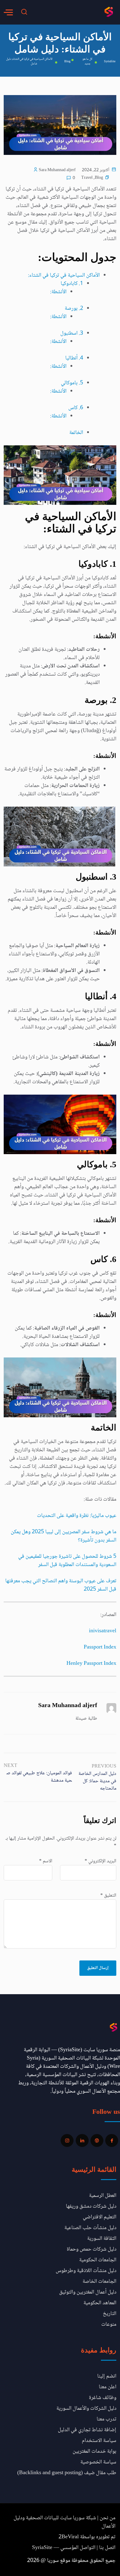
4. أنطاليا (74, 358)
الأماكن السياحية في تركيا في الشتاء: (64, 275)
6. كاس (76, 408)
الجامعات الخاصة (99, 2282)
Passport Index (100, 1647)
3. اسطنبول (72, 333)
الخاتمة (76, 433)
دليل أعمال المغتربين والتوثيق (88, 2292)
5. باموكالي (72, 383)
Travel (87, 178)
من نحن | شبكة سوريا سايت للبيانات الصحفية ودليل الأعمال (64, 2522)
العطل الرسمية (103, 2196)
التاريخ (110, 2314)
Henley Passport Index (91, 1664)
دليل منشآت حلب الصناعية (90, 2228)
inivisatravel (103, 1631)
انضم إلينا (107, 2376)
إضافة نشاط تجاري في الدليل (87, 2430)
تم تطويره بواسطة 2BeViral (87, 2537)
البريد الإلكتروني (100, 1861)
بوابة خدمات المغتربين (94, 2451)
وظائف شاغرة (103, 2398)
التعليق (108, 1896)
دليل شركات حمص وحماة (92, 2249)
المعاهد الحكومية (100, 2303)
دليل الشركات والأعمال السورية (86, 2409)
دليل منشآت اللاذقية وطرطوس (86, 2271)
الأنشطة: (58, 292)
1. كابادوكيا (72, 284)
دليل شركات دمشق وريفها (91, 2206)
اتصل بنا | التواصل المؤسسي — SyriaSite (74, 2548)
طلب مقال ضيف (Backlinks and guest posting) (67, 2473)
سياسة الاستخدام (99, 2441)
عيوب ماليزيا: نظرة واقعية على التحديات (77, 1516)
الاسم (46, 1861)
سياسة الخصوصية (98, 2462)
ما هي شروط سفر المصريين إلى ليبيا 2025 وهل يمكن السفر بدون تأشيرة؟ (64, 1536)
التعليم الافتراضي (100, 2217)
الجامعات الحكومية (98, 2260)
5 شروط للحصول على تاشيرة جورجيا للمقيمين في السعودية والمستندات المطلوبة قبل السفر (67, 1561)
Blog (99, 178)
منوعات (109, 2325)
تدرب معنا (106, 2419)
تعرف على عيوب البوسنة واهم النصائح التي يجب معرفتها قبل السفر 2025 (61, 1585)
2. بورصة (74, 309)
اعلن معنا (108, 2387)
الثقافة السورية (102, 2239)
